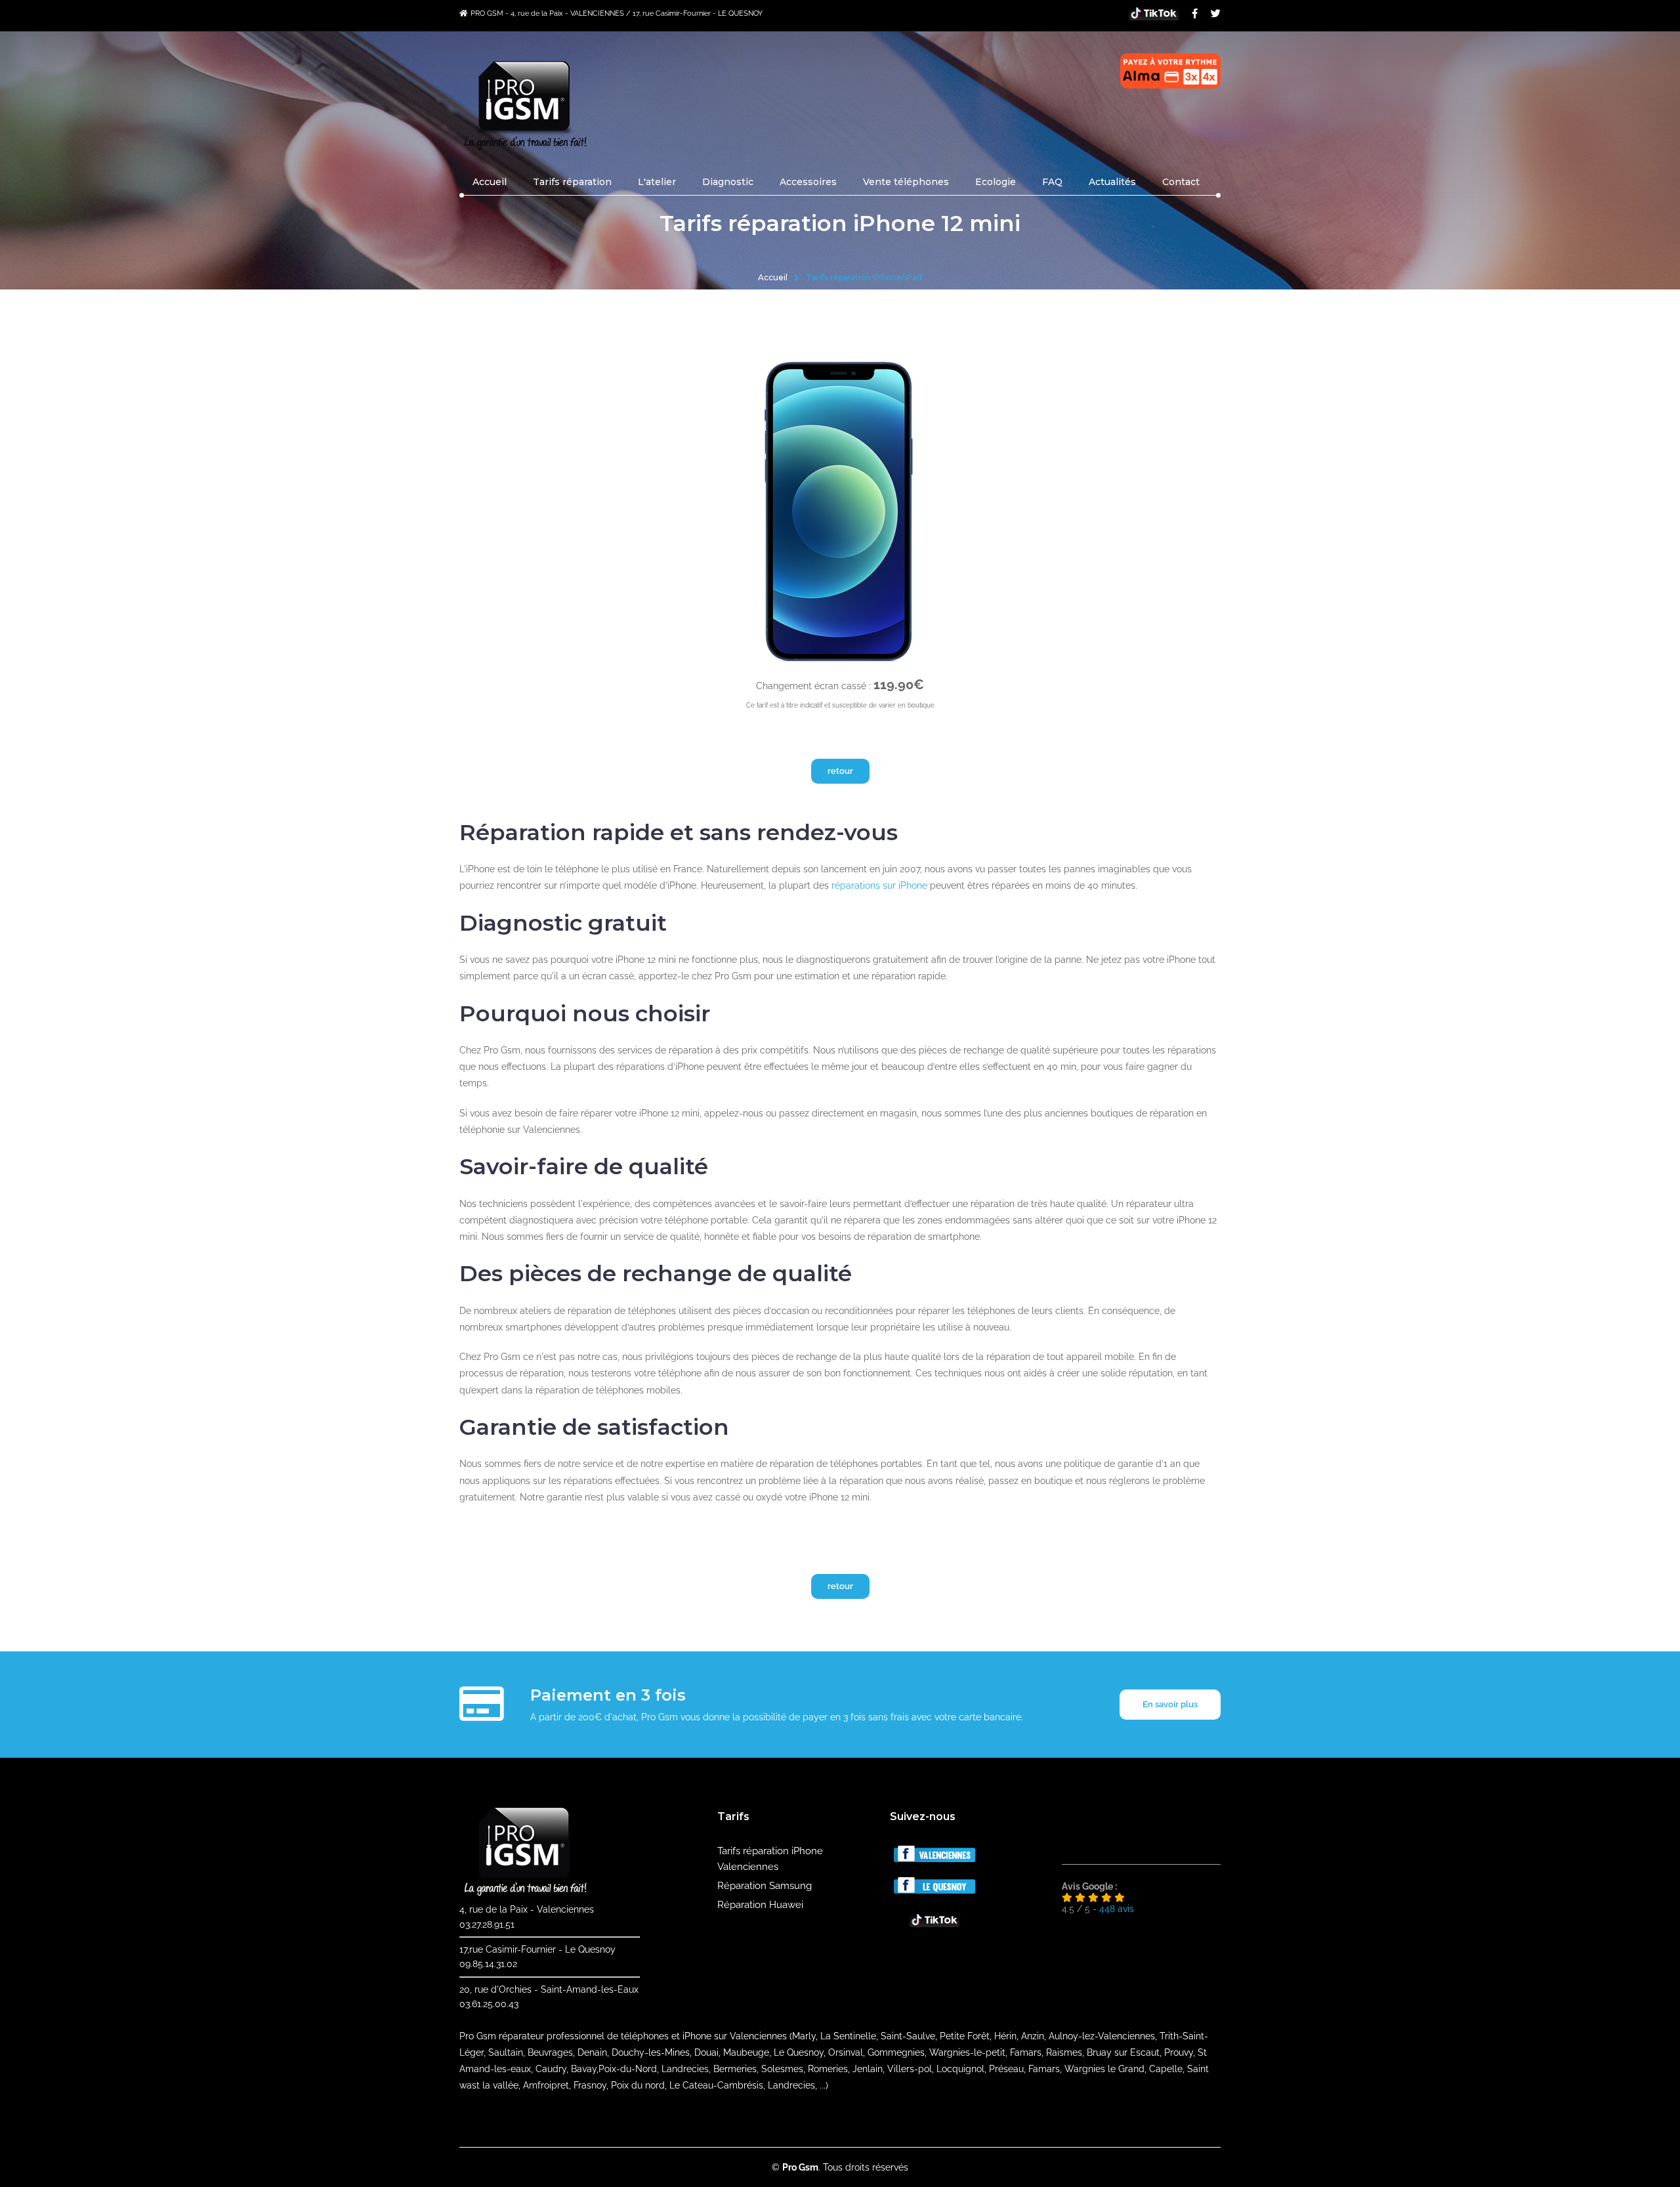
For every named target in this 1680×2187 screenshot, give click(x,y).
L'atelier (657, 182)
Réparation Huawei (760, 1905)
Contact (1181, 182)
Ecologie (996, 182)
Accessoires (808, 182)
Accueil (490, 182)
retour (840, 771)
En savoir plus (1170, 1704)
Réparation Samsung (765, 1886)
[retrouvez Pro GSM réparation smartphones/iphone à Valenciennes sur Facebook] (934, 1859)
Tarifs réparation (572, 182)
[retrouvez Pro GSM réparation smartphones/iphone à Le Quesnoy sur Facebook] (934, 1890)
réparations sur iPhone (879, 885)
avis (1117, 1909)
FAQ (1052, 182)
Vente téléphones (906, 182)
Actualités (1112, 182)
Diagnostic (728, 182)
